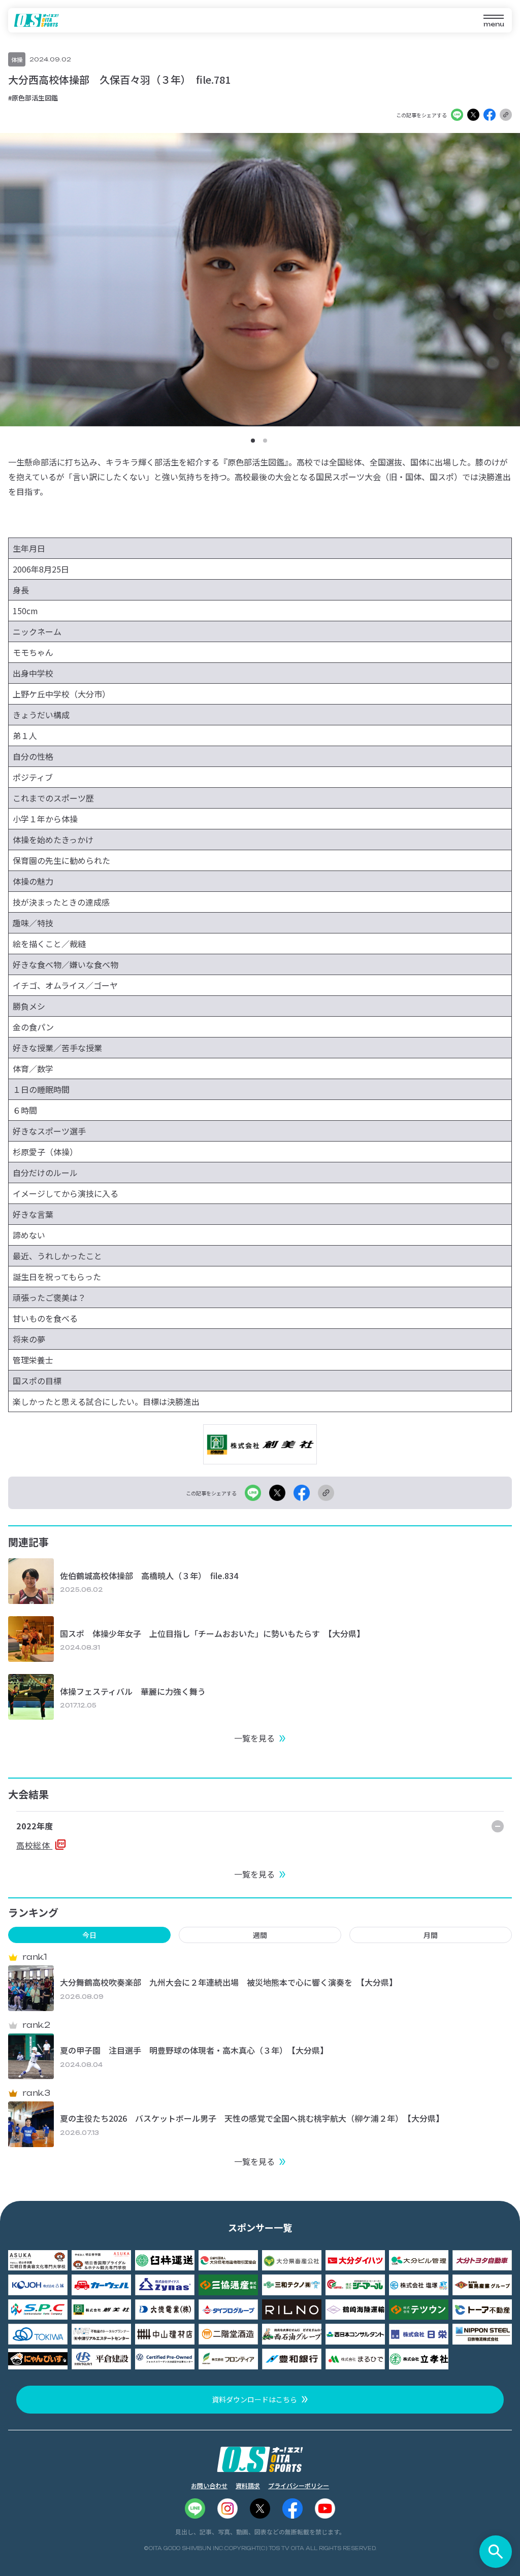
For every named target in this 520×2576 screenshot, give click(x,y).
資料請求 (248, 2485)
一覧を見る (254, 1738)
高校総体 (34, 1845)
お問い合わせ (209, 2485)
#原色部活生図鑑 (33, 98)
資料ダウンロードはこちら (254, 2399)
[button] (253, 441)
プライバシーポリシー (299, 2485)
